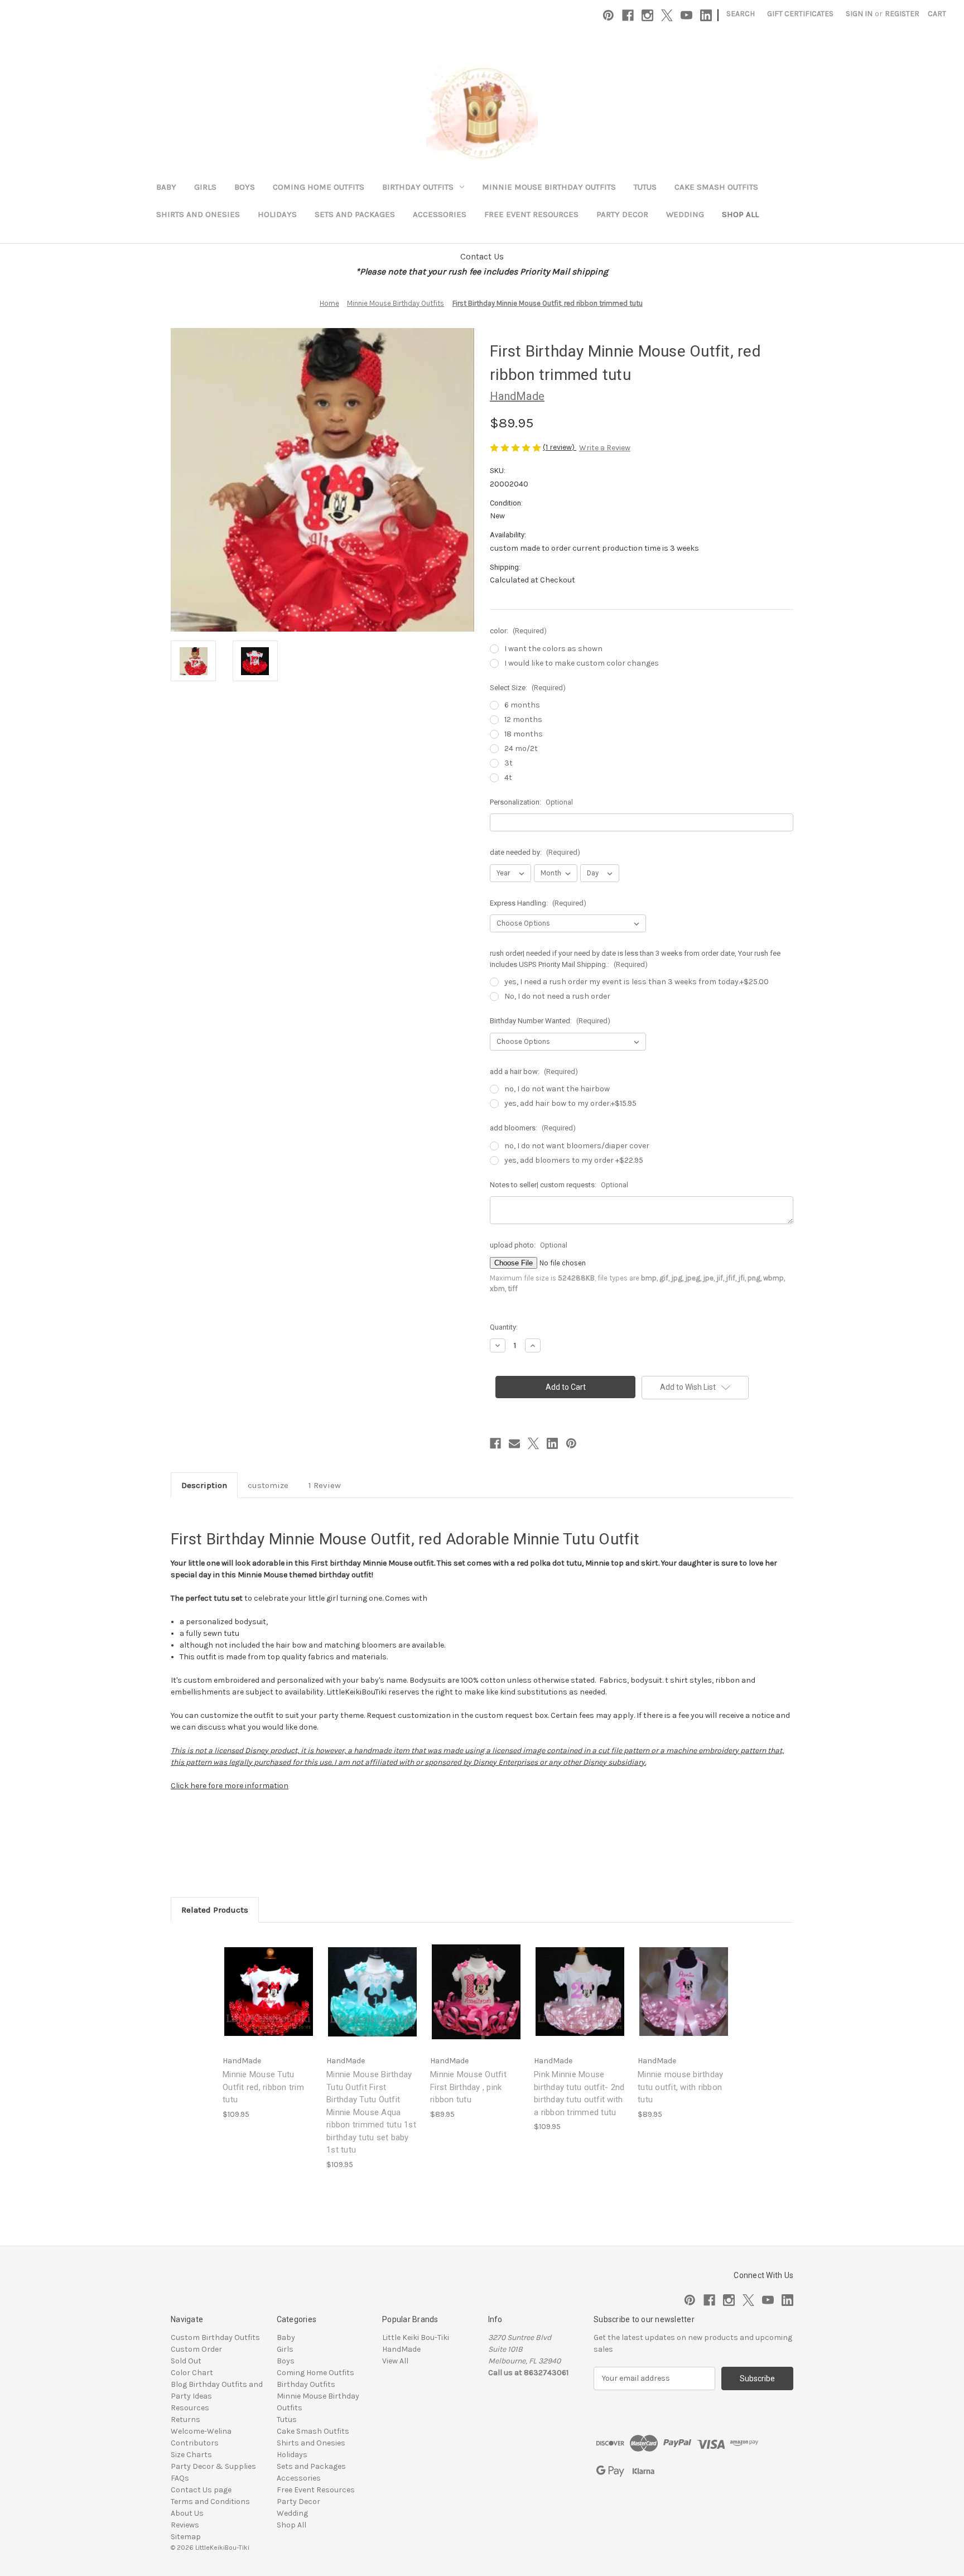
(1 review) (560, 447)
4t (508, 777)
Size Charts (191, 2455)
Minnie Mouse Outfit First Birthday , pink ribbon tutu (468, 2087)
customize (268, 1485)
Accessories (440, 214)
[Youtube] (686, 15)
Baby (166, 187)
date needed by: (535, 852)
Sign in (859, 14)
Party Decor (622, 214)
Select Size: (528, 688)
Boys (245, 187)
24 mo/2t (521, 748)
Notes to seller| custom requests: (559, 1185)
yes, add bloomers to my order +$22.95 (574, 1160)
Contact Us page (201, 2490)
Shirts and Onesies (198, 214)
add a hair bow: (534, 1072)
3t (508, 763)
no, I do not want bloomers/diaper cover (577, 1146)
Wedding (685, 214)
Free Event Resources (531, 214)
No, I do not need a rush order (557, 996)
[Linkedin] (706, 15)
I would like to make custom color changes (582, 663)
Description (204, 1485)
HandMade (401, 2349)
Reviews (185, 2525)
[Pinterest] (608, 15)
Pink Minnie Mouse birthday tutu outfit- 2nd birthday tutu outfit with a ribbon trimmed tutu (579, 2093)
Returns (185, 2419)
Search (741, 14)
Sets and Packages (355, 214)
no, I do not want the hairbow (557, 1089)
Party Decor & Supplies (213, 2466)
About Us (187, 2513)
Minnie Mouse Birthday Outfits (549, 187)
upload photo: (529, 1245)
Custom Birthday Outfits (215, 2337)
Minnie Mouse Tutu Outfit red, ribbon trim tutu (263, 2087)
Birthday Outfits (418, 187)
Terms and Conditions (210, 2502)
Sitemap (186, 2537)
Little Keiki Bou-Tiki (416, 2337)
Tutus (645, 187)
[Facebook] (628, 15)
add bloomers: (533, 1128)
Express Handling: (538, 903)
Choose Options (269, 2001)
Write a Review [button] (605, 448)
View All (395, 2361)
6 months (522, 705)
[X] (667, 15)
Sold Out (186, 2361)
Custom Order (196, 2349)
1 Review (325, 1485)
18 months (524, 734)
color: (518, 631)
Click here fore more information (230, 1786)
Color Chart (192, 2373)
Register (902, 14)
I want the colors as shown (553, 649)
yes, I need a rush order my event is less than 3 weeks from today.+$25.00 (637, 982)
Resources (190, 2408)
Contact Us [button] (482, 256)
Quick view (260, 1982)
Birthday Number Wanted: (550, 1021)
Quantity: (504, 1327)
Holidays (277, 214)
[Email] (514, 1443)
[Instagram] (647, 15)
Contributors (195, 2443)
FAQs (180, 2478)
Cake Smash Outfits (716, 187)
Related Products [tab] (215, 1910)
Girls (205, 187)
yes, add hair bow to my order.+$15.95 (570, 1103)
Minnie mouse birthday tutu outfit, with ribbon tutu (680, 2087)
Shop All (740, 214)
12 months (523, 719)
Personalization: (531, 802)
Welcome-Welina (201, 2431)
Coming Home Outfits (319, 187)
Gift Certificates (800, 14)
